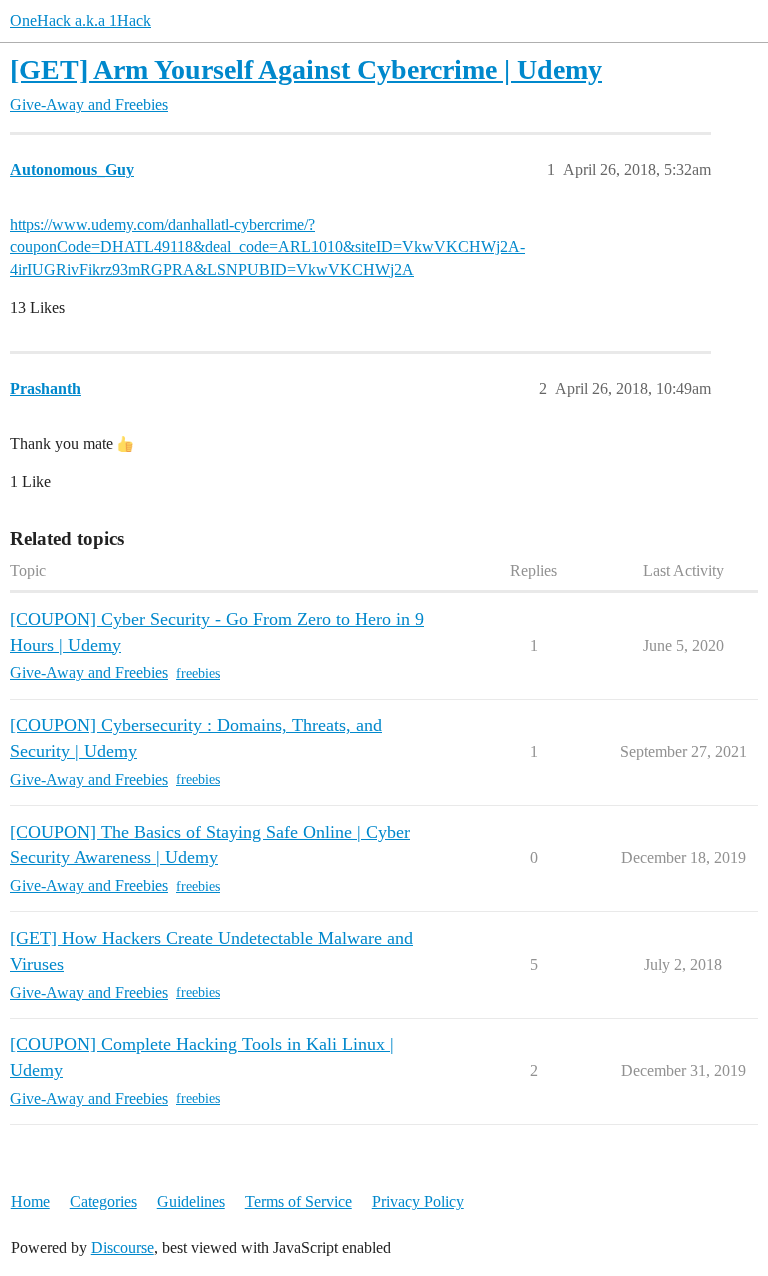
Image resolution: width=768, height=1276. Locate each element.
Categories (103, 1201)
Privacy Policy (418, 1201)
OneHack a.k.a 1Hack (80, 20)
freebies (198, 673)
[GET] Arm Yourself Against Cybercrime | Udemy (306, 69)
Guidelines (191, 1201)
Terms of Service (298, 1201)
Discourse (122, 1247)
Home (30, 1201)
